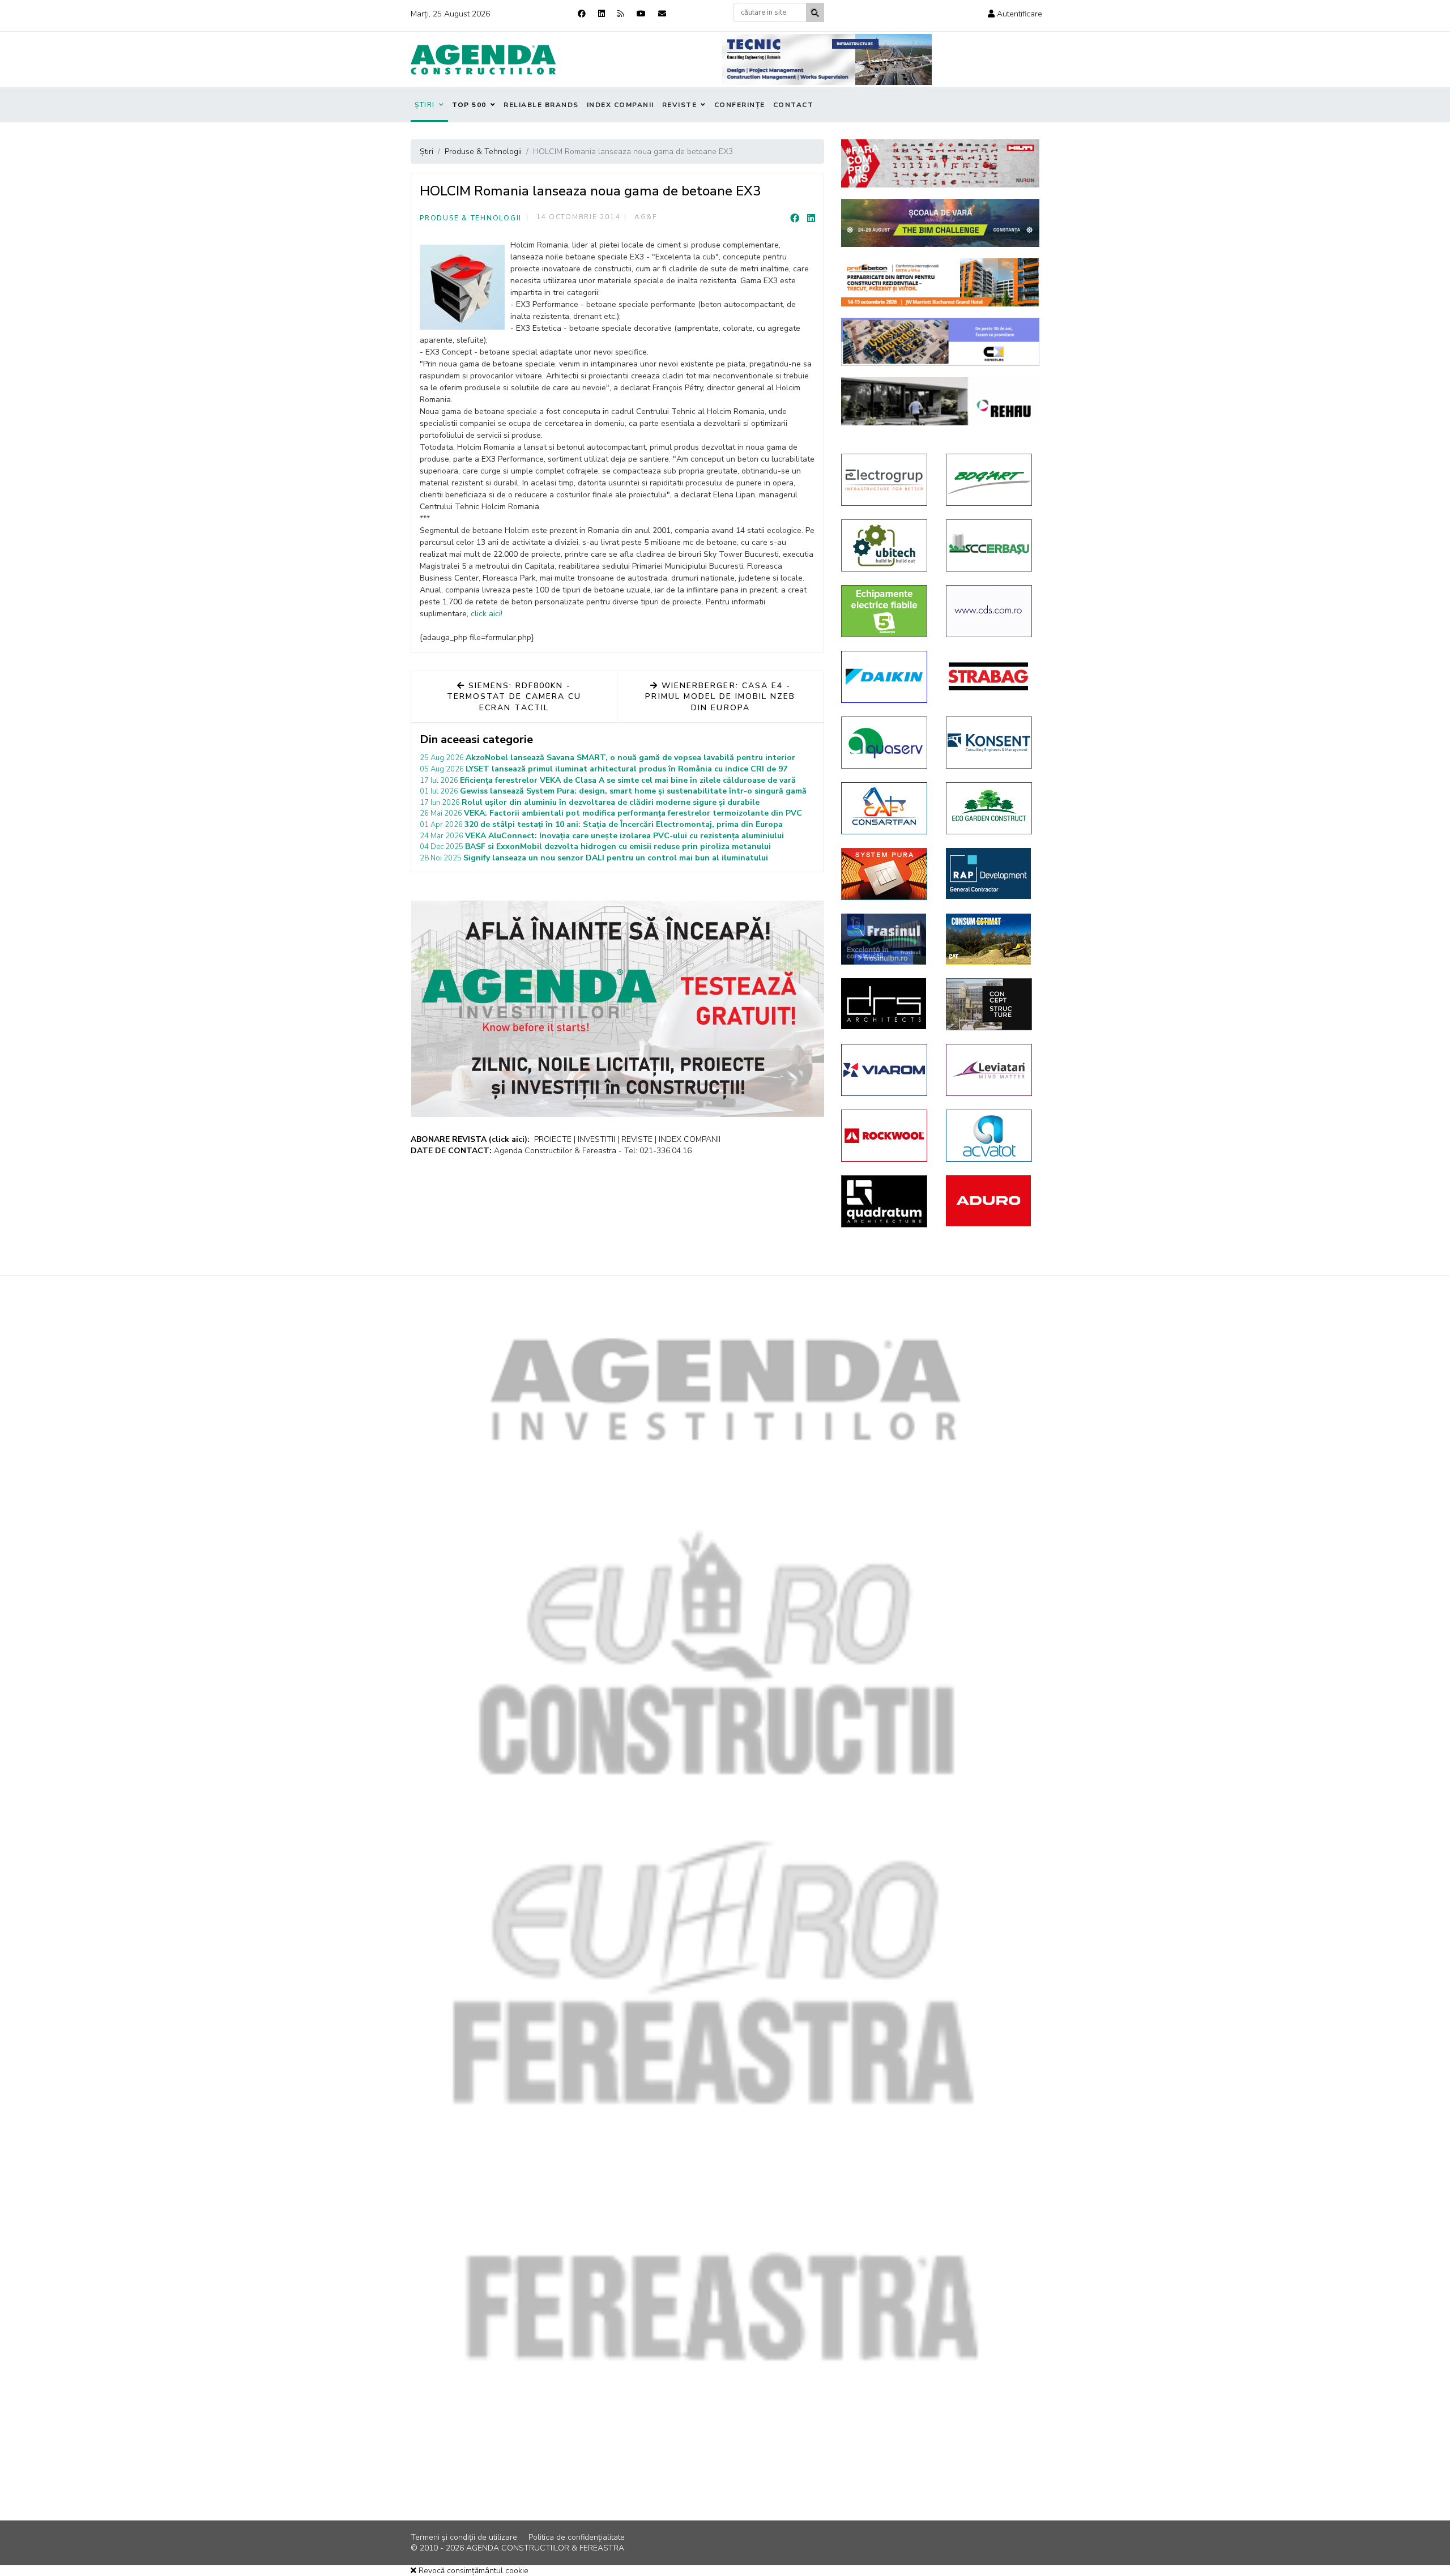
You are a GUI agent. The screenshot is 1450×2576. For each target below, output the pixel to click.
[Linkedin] (602, 14)
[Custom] (621, 14)
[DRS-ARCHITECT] (885, 1004)
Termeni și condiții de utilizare (464, 2537)
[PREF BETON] (940, 282)
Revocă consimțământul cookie (472, 2571)
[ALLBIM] (940, 223)
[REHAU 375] (940, 401)
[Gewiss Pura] (885, 874)
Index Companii (620, 105)
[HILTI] (940, 163)
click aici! (487, 614)
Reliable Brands (541, 105)
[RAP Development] (990, 873)
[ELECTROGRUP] (885, 480)
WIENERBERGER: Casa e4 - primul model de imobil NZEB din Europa (720, 697)
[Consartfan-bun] (885, 808)
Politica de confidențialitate (577, 2537)
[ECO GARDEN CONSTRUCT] (990, 808)
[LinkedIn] (811, 219)
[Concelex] (940, 342)
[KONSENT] (990, 743)
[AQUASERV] (885, 743)
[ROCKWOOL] (885, 1136)
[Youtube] (641, 14)
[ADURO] (990, 1201)
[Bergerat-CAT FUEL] (990, 939)
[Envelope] (662, 14)
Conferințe (740, 105)
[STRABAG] (990, 676)
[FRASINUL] (885, 939)
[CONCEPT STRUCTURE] (990, 1004)
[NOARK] (885, 611)
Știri (425, 105)
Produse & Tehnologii (471, 218)
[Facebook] (582, 14)
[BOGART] (990, 480)
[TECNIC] (827, 59)
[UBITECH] (885, 545)
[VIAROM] (885, 1070)
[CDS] (990, 611)
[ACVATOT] (990, 1136)
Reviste (680, 105)
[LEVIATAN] (990, 1070)
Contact (794, 105)
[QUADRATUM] (885, 1201)
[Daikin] (885, 677)
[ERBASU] (990, 545)
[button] (1015, 14)
